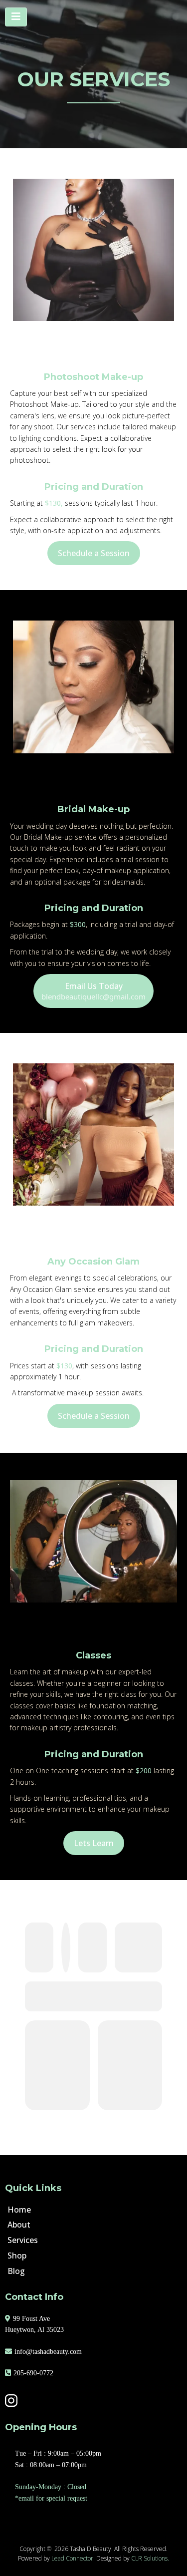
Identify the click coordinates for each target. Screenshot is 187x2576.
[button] (16, 17)
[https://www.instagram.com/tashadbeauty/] (91, 2401)
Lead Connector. (73, 2558)
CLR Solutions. (150, 2558)
